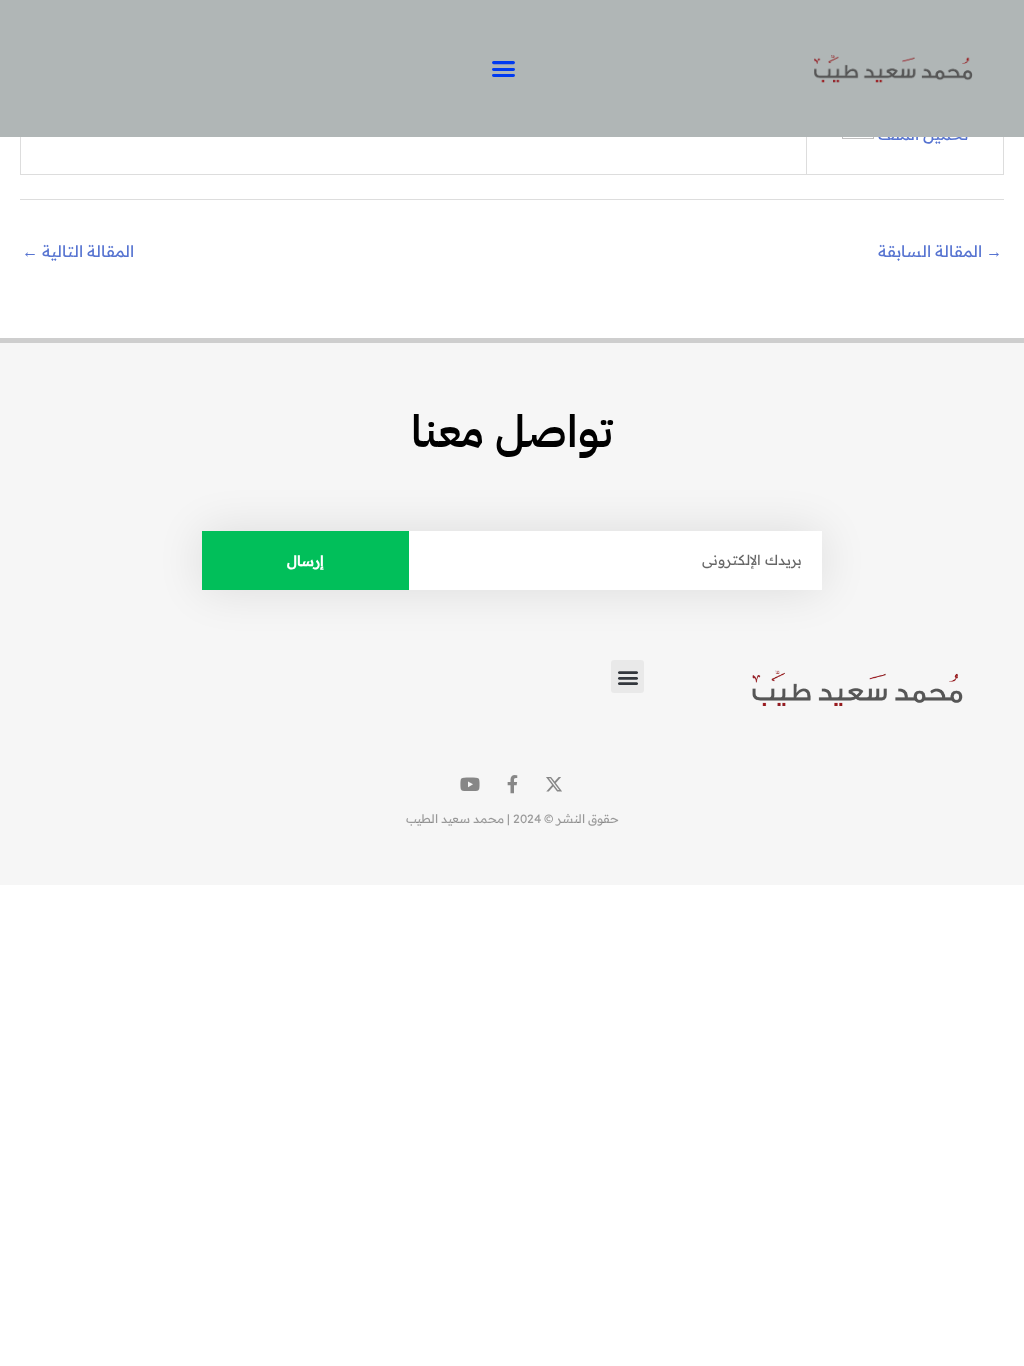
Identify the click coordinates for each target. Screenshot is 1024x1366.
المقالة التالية (78, 251)
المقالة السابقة (940, 251)
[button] (504, 69)
